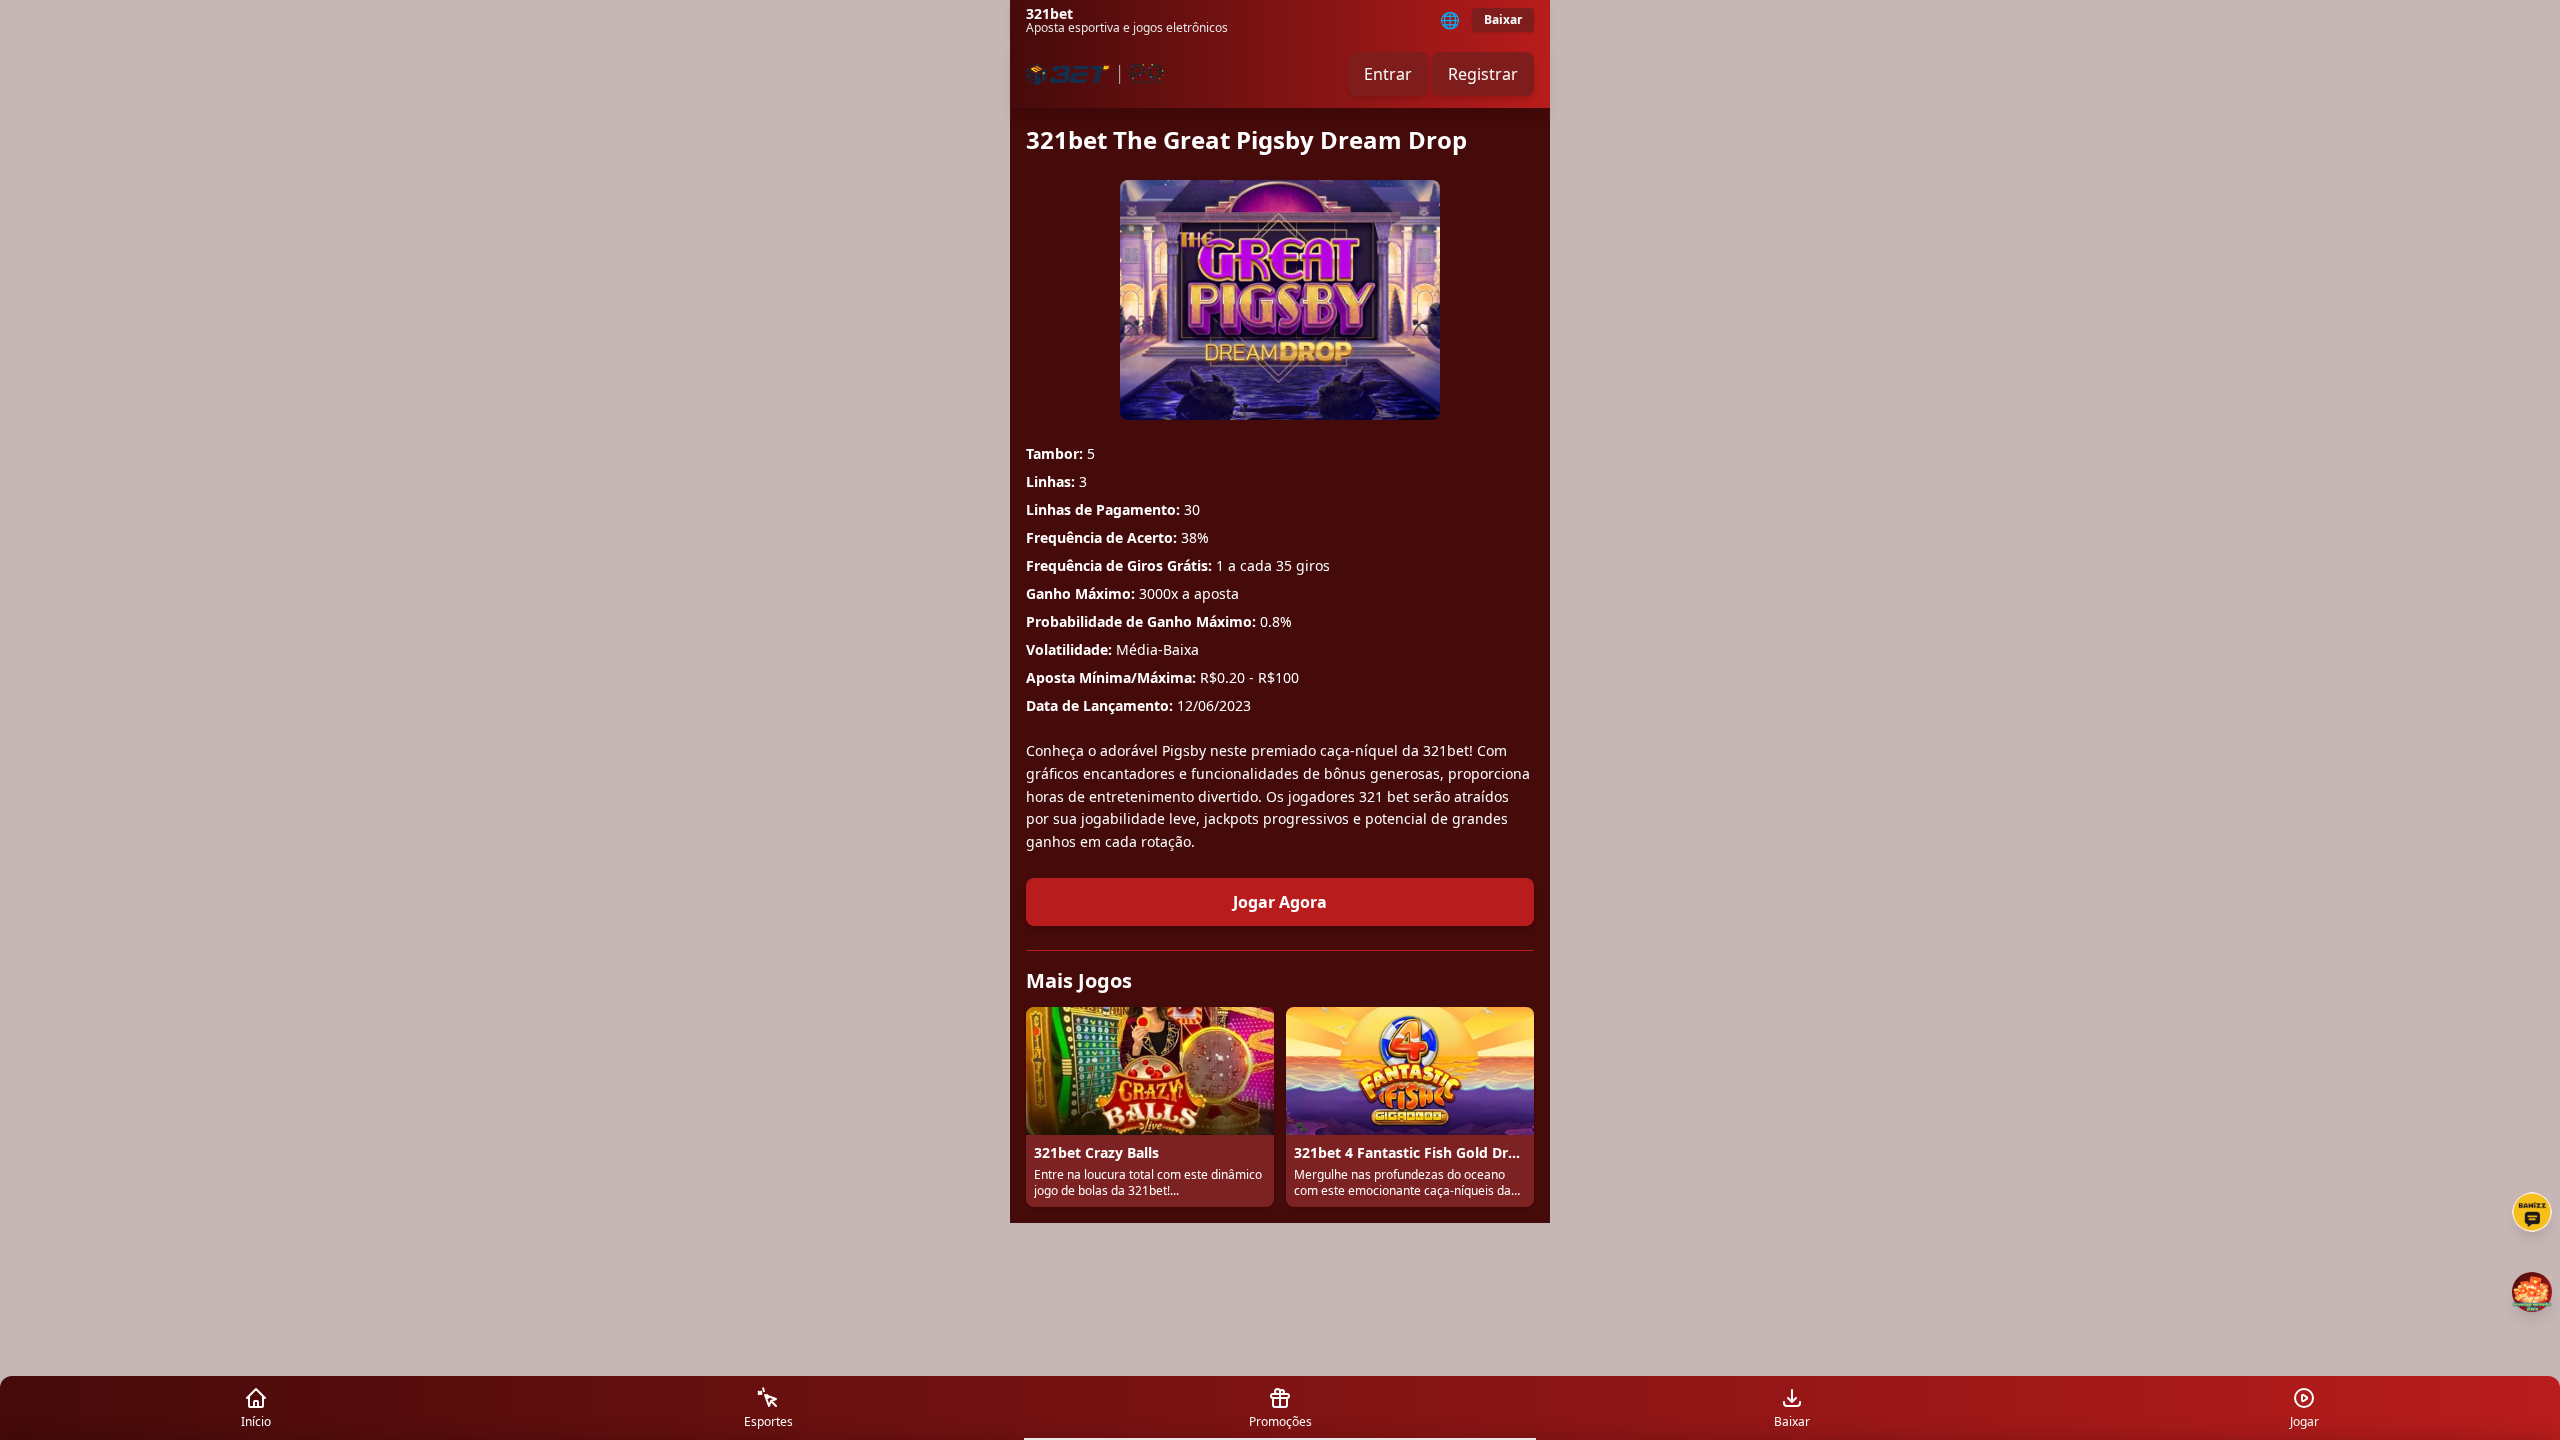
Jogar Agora (1280, 902)
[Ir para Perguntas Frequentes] (2532, 1212)
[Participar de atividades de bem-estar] (2532, 1292)
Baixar (1503, 19)
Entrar (1388, 74)
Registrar (1483, 74)
